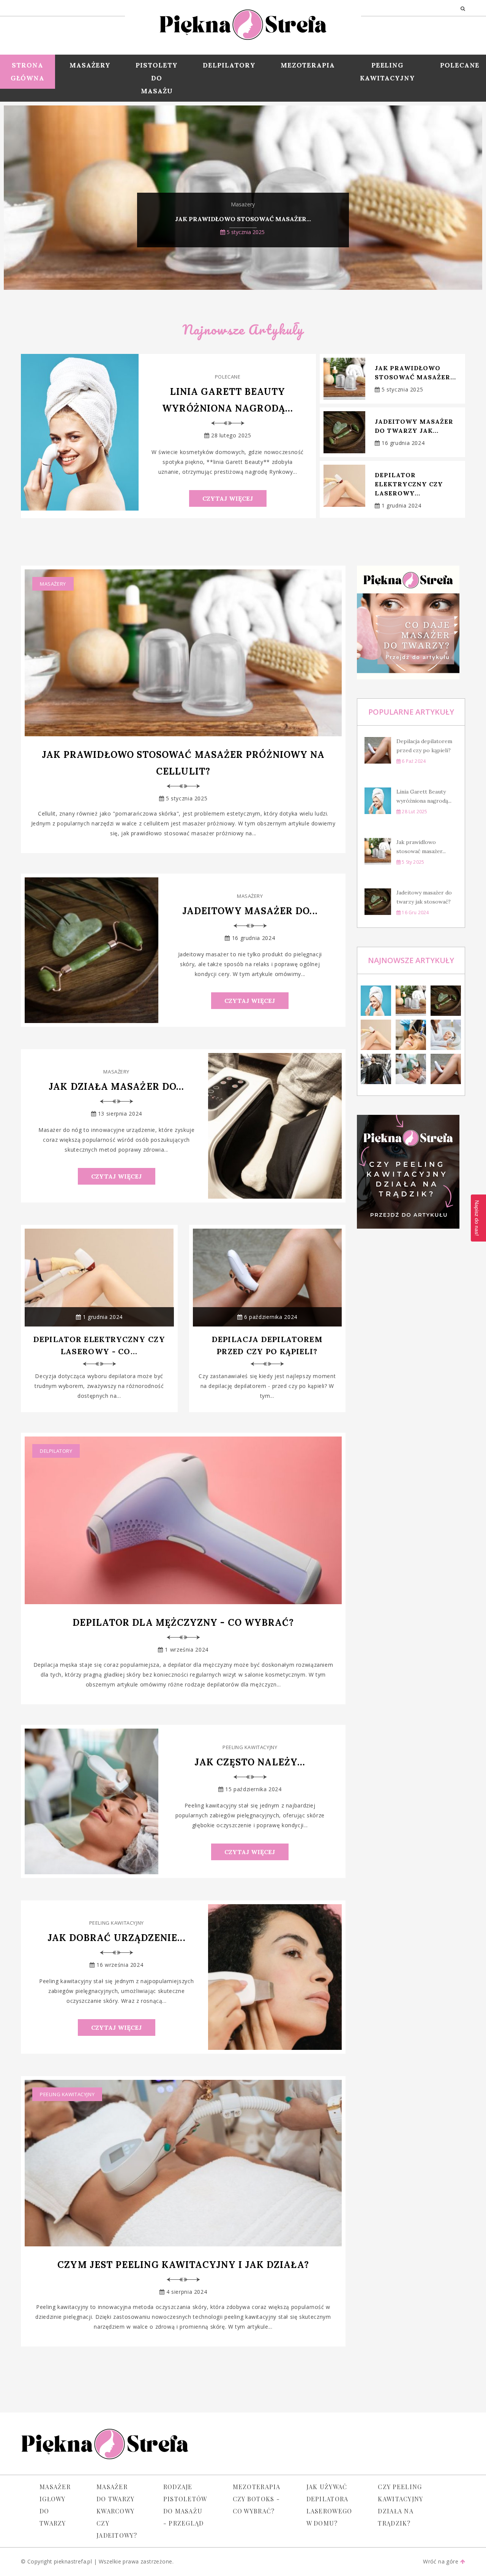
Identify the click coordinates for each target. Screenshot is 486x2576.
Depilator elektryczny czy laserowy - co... (99, 1345)
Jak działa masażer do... (116, 1087)
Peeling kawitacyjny (387, 72)
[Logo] (243, 23)
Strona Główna (28, 72)
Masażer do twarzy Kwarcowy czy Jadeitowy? (117, 2511)
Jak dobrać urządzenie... (117, 1938)
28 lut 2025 (414, 812)
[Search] (463, 8)
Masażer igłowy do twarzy (55, 2505)
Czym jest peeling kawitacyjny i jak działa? (183, 2265)
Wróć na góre (441, 2561)
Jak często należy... (250, 1762)
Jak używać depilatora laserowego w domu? (329, 2505)
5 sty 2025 (412, 862)
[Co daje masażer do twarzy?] (411, 622)
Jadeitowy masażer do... (250, 911)
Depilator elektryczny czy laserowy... (409, 484)
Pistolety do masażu (157, 78)
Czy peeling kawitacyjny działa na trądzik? (400, 2505)
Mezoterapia (308, 65)
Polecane (228, 377)
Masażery (90, 65)
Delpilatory (229, 65)
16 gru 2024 (415, 912)
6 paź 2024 (413, 761)
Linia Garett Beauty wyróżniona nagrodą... (228, 400)
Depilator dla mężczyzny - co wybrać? (183, 1623)
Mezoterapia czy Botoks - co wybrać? (257, 2499)
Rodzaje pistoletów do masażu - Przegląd (185, 2505)
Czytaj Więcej (228, 498)
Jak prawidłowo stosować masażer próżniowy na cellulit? (183, 763)
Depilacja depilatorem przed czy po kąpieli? (267, 1345)
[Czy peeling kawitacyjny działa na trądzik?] (411, 1172)
